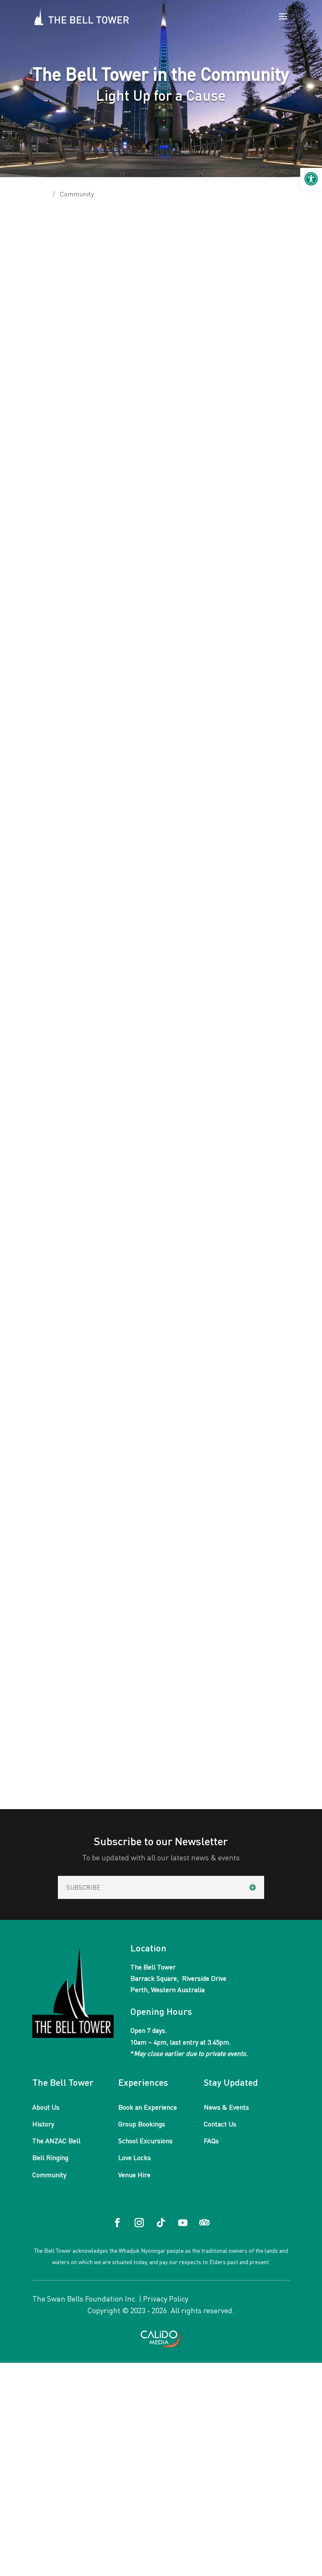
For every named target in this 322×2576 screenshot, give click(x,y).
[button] (311, 179)
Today (89, 1686)
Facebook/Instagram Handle (80, 1075)
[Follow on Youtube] (183, 2223)
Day (93, 1668)
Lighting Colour (59, 1035)
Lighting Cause (58, 958)
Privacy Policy (166, 2299)
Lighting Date (55, 996)
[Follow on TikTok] (161, 2223)
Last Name (183, 880)
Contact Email (56, 919)
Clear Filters (267, 1686)
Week (72, 1668)
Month (46, 1668)
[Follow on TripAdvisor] (205, 2223)
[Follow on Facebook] (117, 2223)
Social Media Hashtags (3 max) (84, 1114)
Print (48, 1766)
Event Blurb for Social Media (79, 1152)
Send (48, 1233)
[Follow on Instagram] (139, 2223)
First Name (51, 880)
